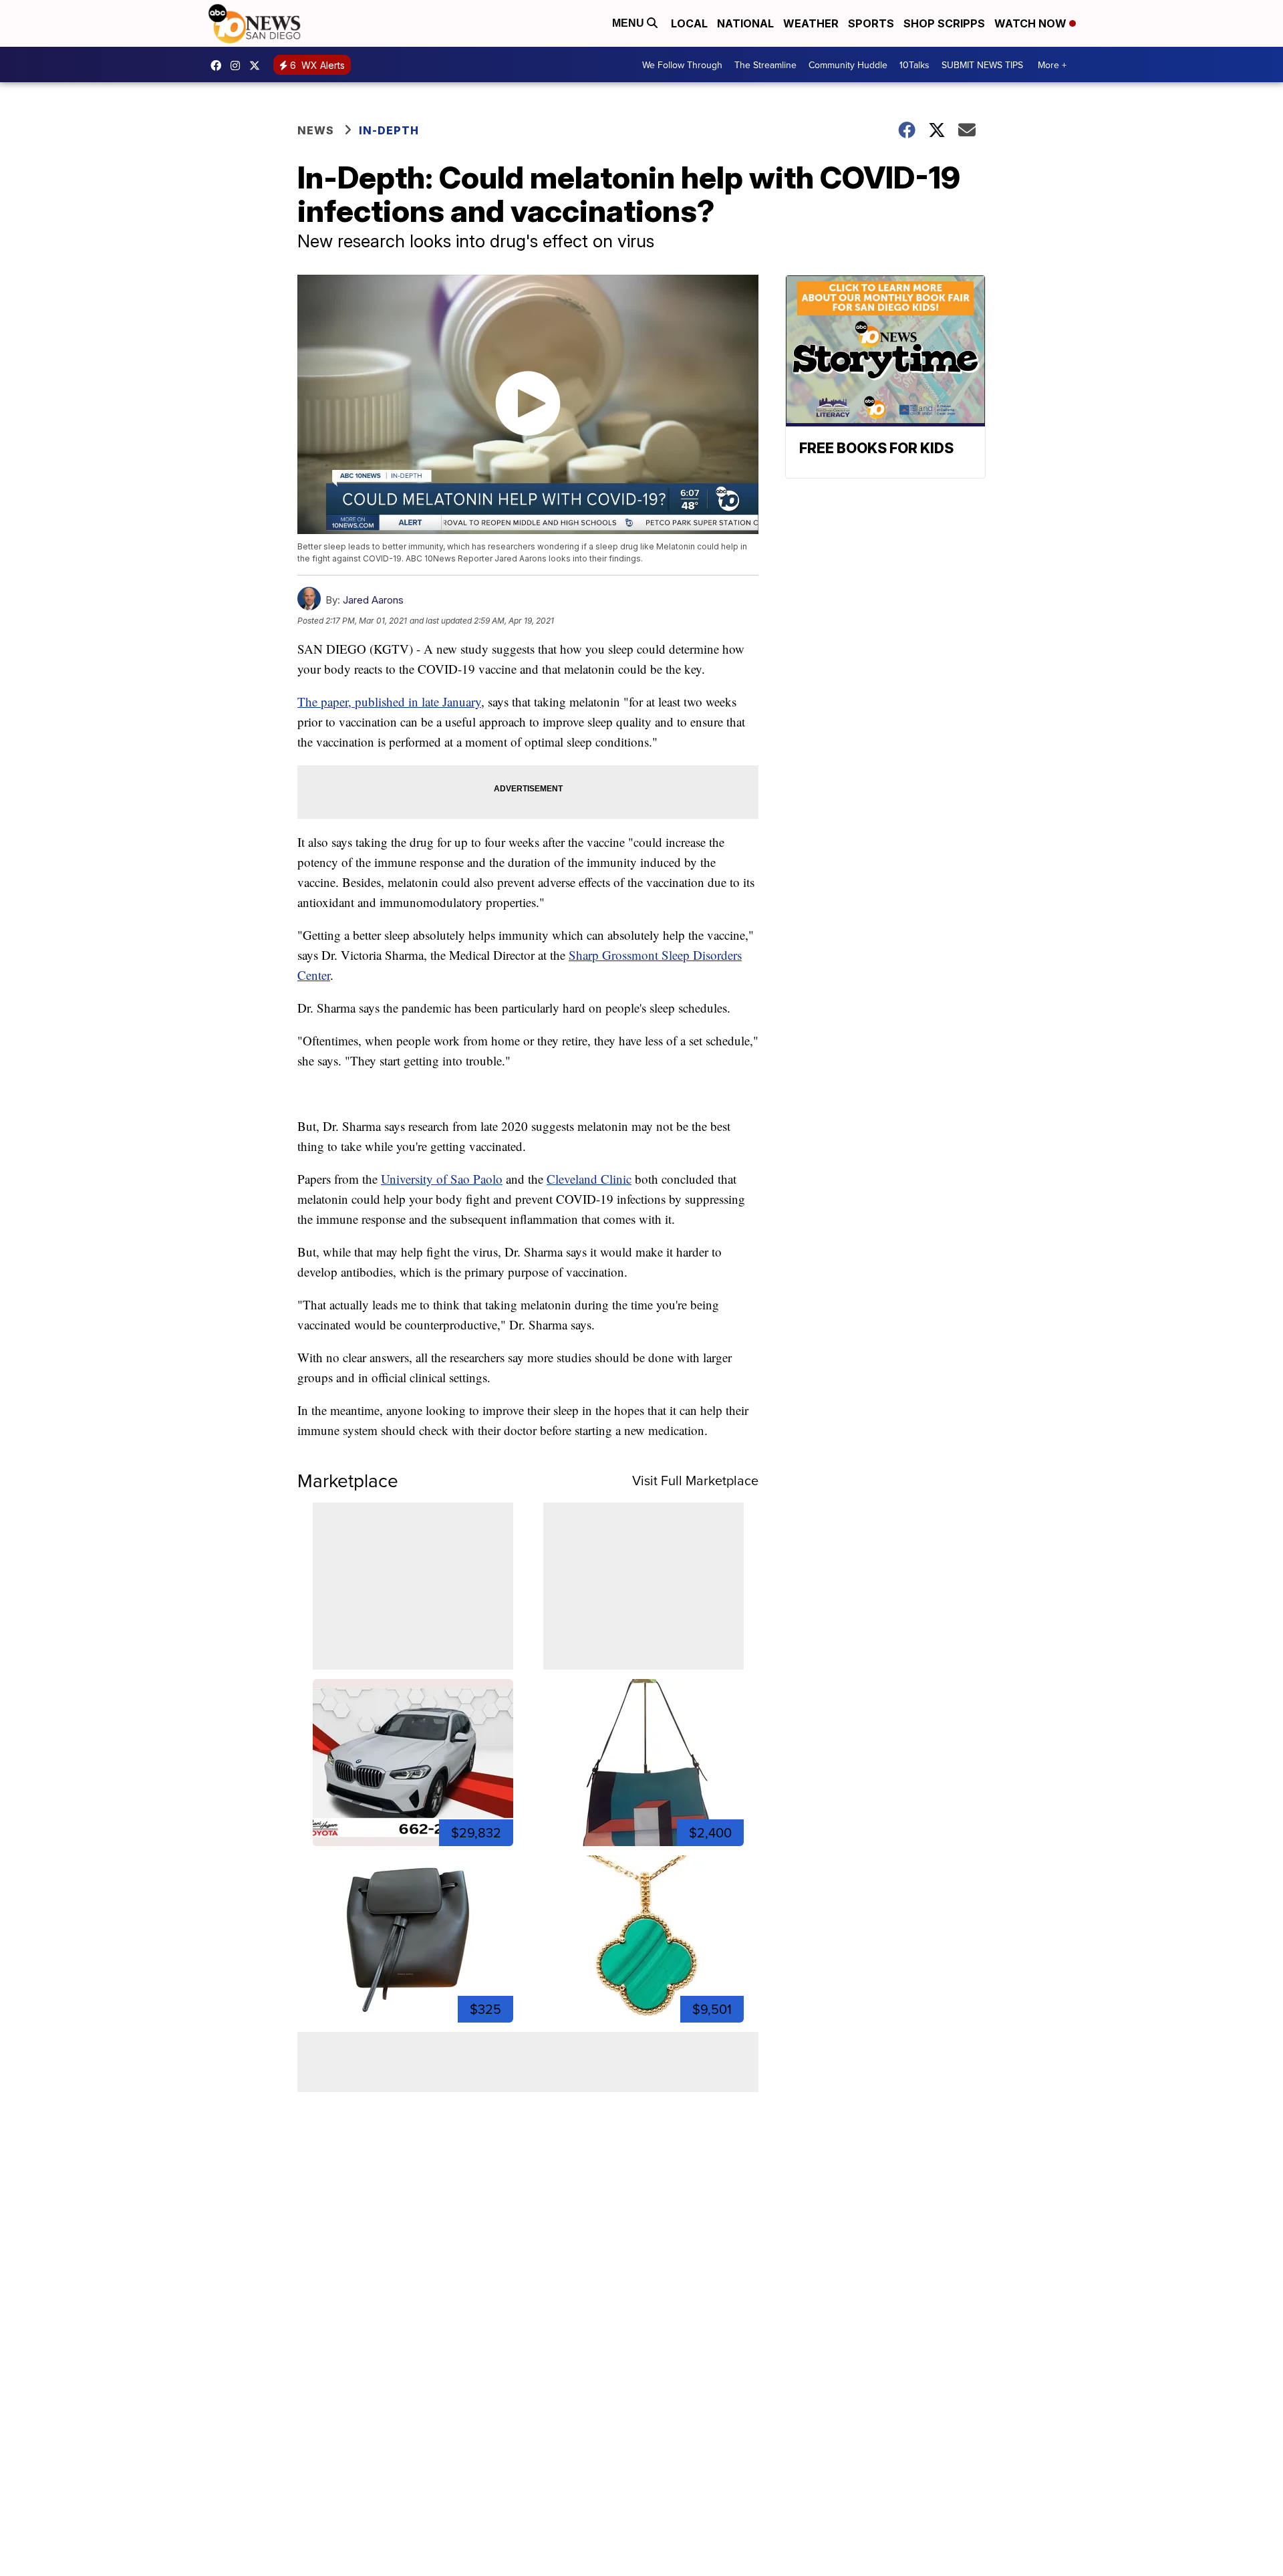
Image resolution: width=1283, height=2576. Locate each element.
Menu (629, 23)
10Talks (914, 65)
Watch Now (1032, 23)
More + (1052, 65)
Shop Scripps (944, 23)
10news (258, 66)
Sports (871, 23)
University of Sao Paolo (442, 1179)
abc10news (219, 66)
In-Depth (389, 130)
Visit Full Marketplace (695, 1480)
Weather (811, 23)
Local (689, 23)
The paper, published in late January (389, 701)
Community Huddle (848, 65)
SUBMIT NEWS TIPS (982, 65)
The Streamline (765, 65)
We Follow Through (682, 65)
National (745, 23)
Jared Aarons (373, 600)
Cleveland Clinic (589, 1179)
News (316, 130)
